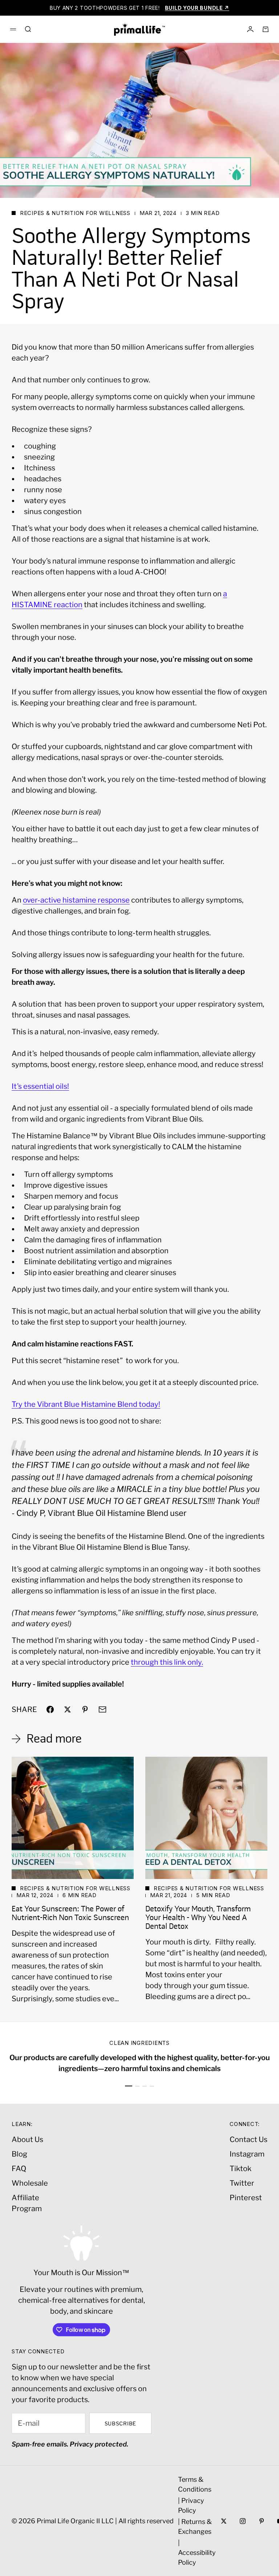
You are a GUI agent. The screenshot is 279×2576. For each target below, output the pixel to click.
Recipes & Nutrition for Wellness (75, 213)
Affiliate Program (27, 2203)
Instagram (247, 2154)
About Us (27, 2139)
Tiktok (240, 2169)
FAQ (19, 2169)
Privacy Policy (191, 2505)
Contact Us (248, 2139)
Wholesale (30, 2183)
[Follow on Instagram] (243, 2521)
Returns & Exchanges (195, 2527)
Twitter (242, 2183)
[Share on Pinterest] (85, 1709)
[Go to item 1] (129, 2086)
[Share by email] (102, 1709)
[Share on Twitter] (68, 1709)
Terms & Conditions (195, 2484)
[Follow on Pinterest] (262, 2521)
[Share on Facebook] (50, 1709)
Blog (19, 2154)
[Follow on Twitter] (224, 2521)
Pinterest (246, 2198)
